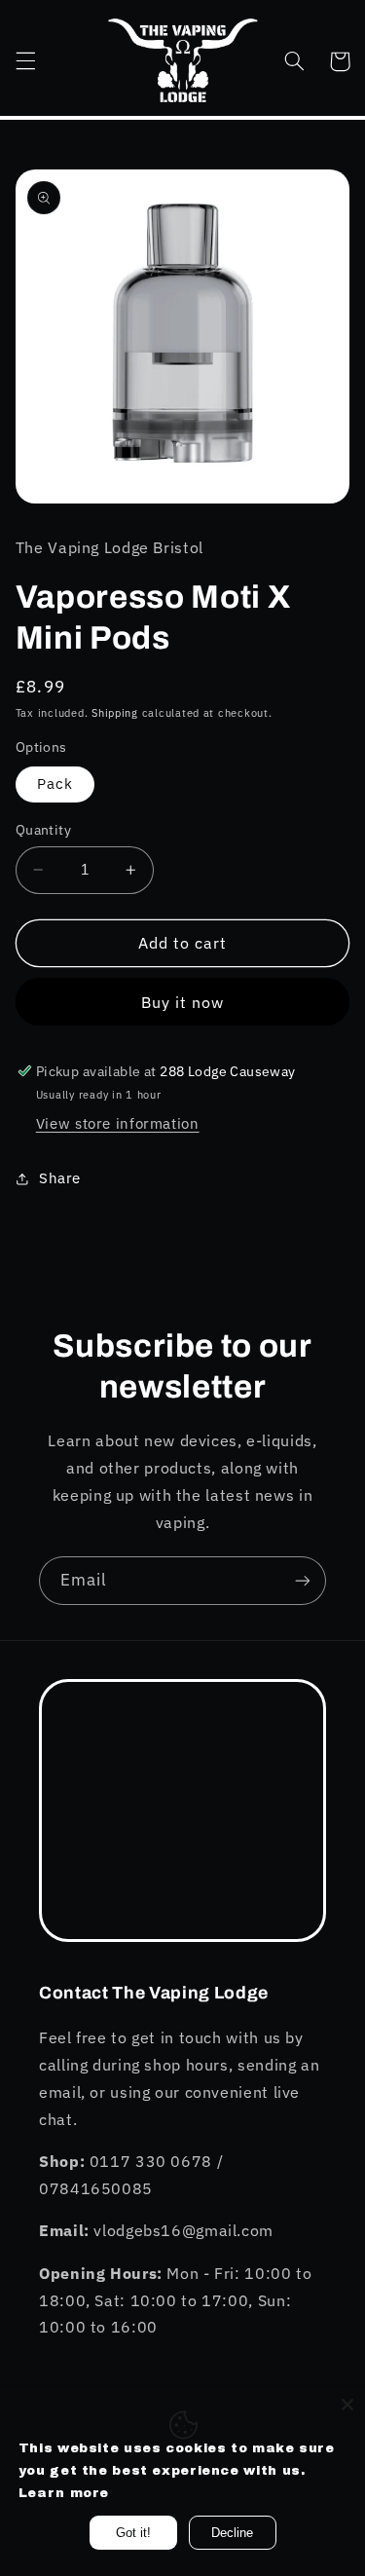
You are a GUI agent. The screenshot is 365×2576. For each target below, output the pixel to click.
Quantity (43, 830)
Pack (55, 784)
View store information (118, 1123)
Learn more (64, 2493)
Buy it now (183, 1002)
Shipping (115, 713)
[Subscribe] (303, 1580)
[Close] (347, 2405)
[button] (25, 61)
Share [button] (60, 1178)
